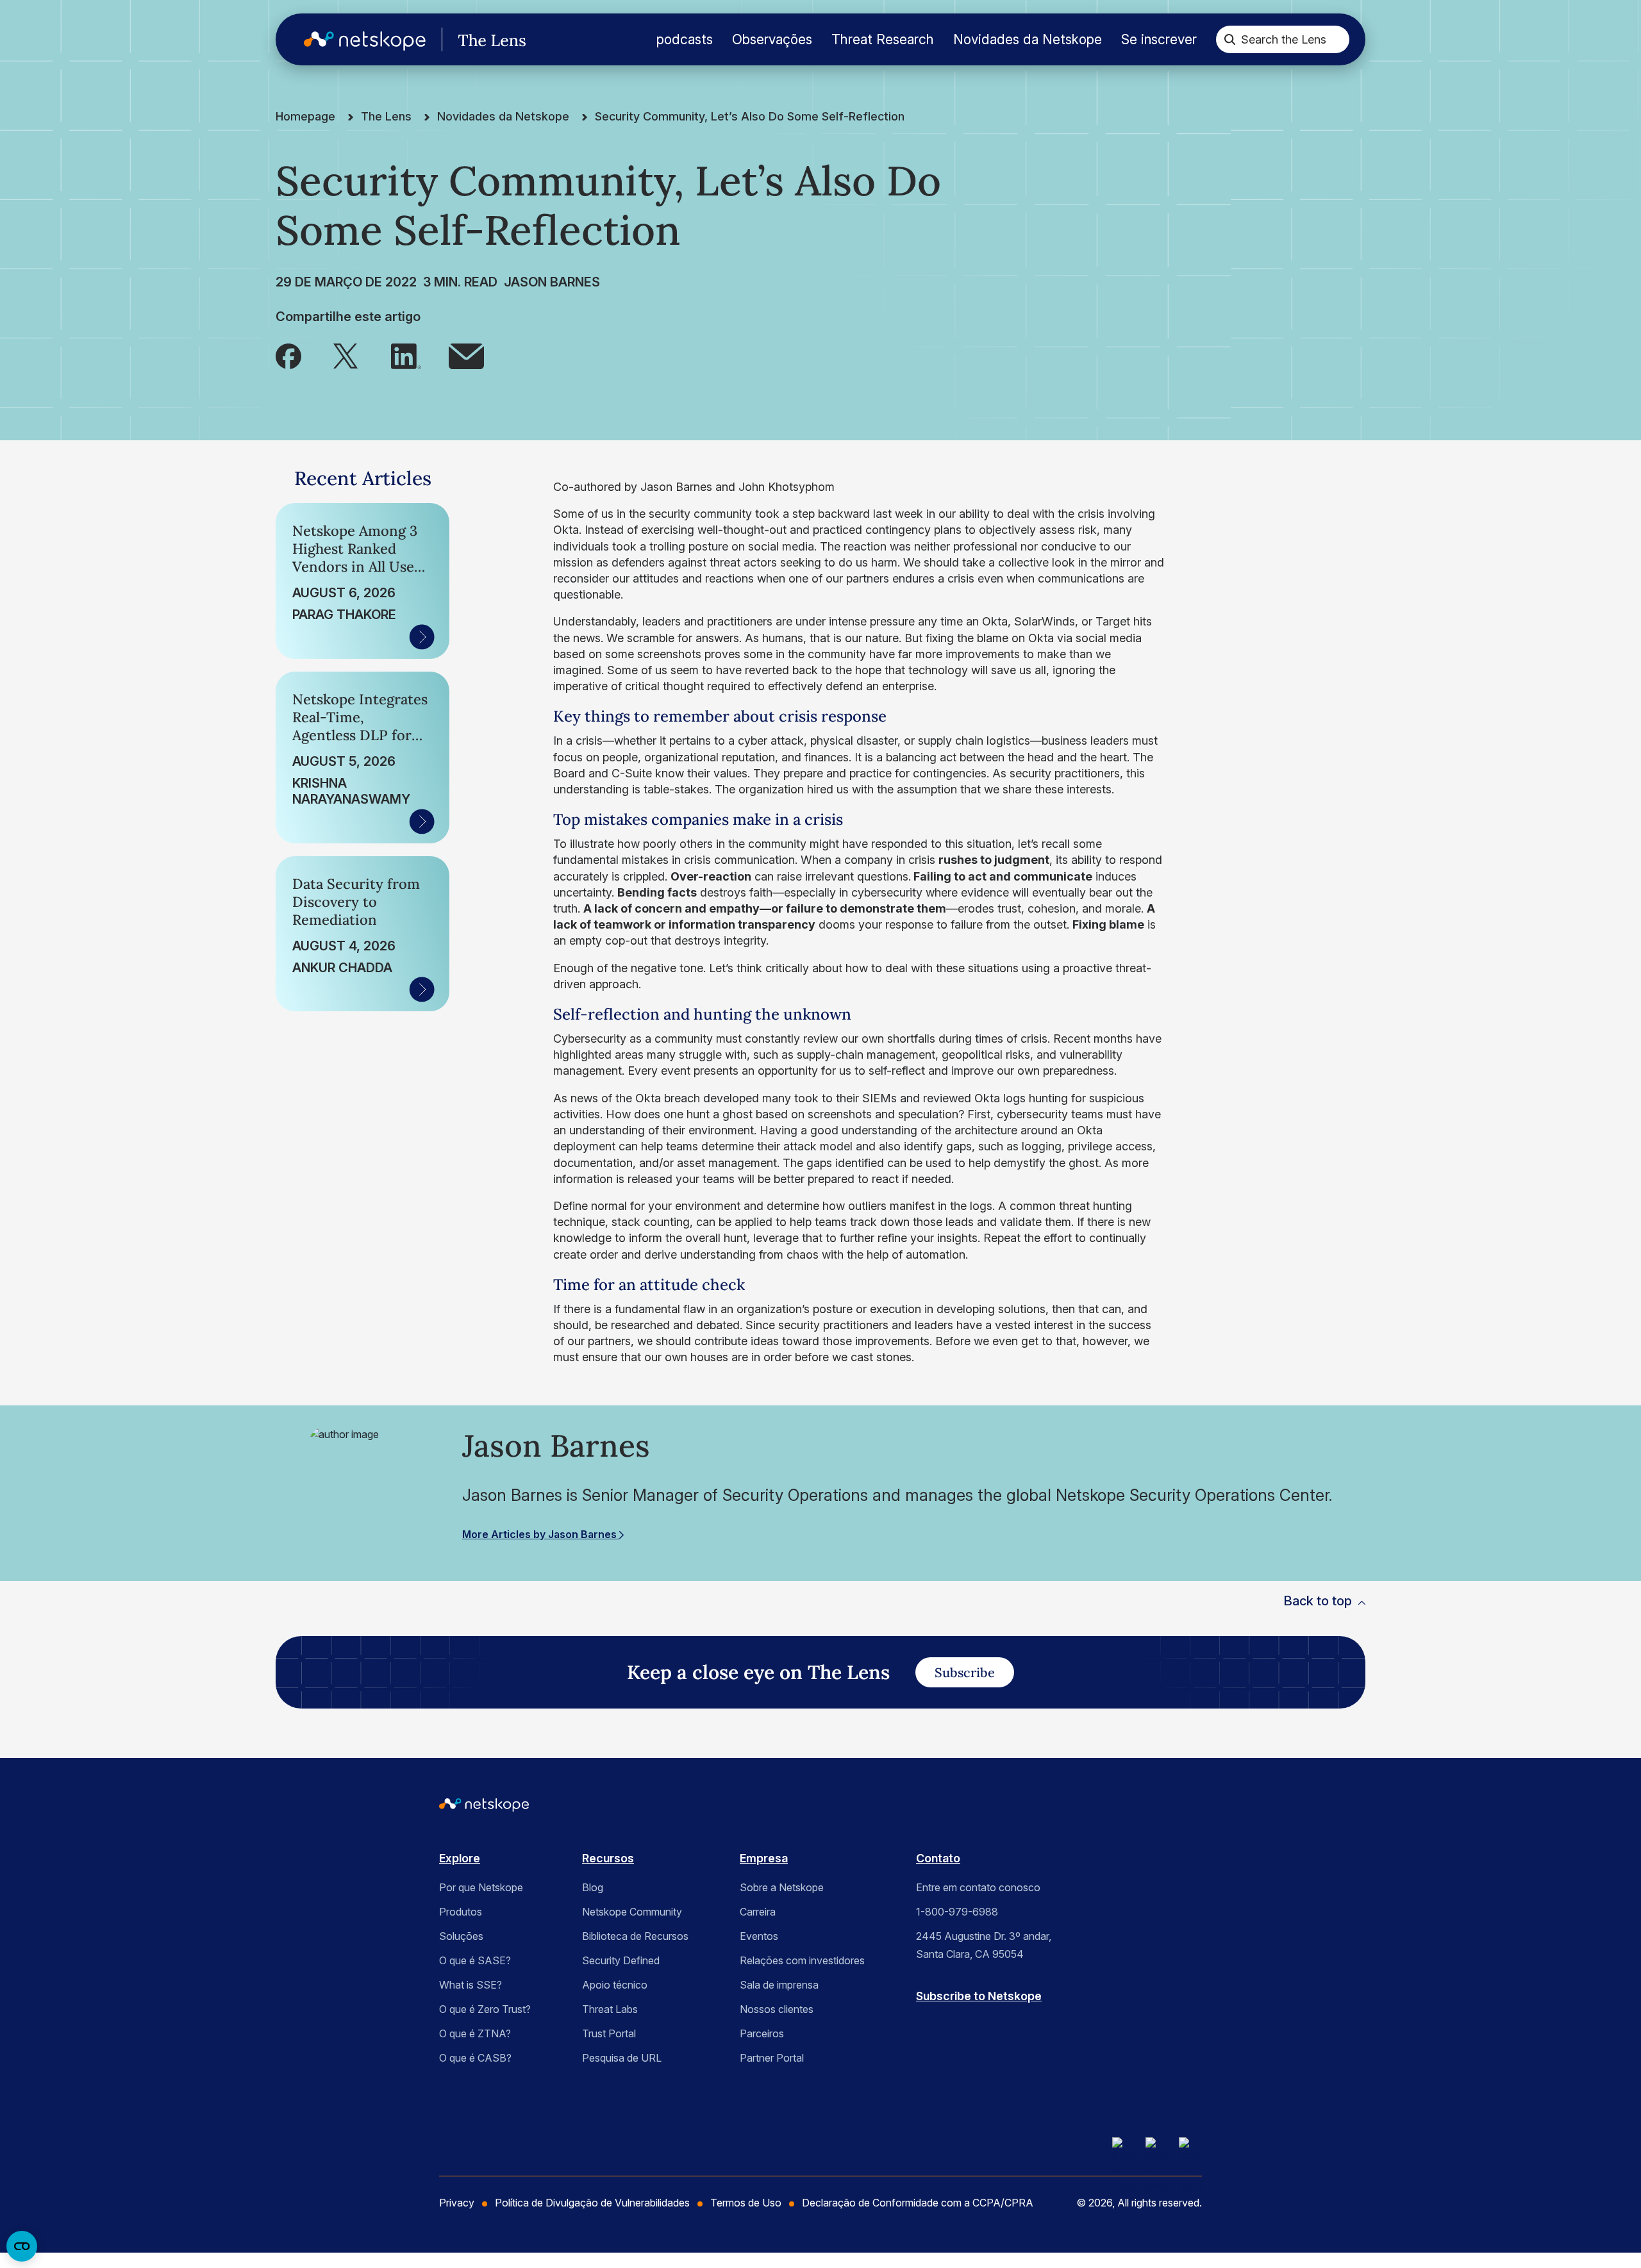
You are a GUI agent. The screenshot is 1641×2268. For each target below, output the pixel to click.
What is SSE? (471, 1985)
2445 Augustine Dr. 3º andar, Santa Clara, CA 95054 (984, 1945)
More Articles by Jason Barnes (541, 1534)
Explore (460, 1858)
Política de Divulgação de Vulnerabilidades (592, 2203)
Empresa (764, 1858)
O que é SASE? (475, 1960)
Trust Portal (609, 2033)
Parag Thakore (344, 615)
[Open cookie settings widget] (22, 2246)
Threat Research (883, 39)
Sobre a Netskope (782, 1887)
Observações (772, 39)
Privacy (457, 2203)
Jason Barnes (552, 282)
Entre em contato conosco (978, 1887)
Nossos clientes (777, 2009)
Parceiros (762, 2033)
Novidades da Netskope (1028, 39)
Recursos (608, 1858)
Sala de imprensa (779, 1985)
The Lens (386, 116)
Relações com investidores (802, 1960)
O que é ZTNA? (475, 2033)
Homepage (305, 116)
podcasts (685, 39)
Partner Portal (772, 2058)
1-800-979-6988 (957, 1912)
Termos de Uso (746, 2203)
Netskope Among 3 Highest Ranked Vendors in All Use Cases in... (355, 549)
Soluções (461, 1936)
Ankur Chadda (342, 968)
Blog (593, 1887)
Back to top (1318, 1601)
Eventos (759, 1936)
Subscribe (965, 1672)
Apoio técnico (615, 1985)
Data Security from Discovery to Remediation (356, 902)
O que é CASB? (475, 2058)
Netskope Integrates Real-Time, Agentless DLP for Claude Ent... (360, 717)
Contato (938, 1858)
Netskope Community (632, 1912)
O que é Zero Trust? (485, 2009)
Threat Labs (610, 2009)
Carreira (758, 1912)
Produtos (461, 1912)
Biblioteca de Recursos (635, 1936)
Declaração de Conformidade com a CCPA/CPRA (918, 2203)
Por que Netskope (481, 1887)
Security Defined (621, 1960)
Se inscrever (1159, 39)
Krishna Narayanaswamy (351, 791)
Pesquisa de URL (622, 2058)
